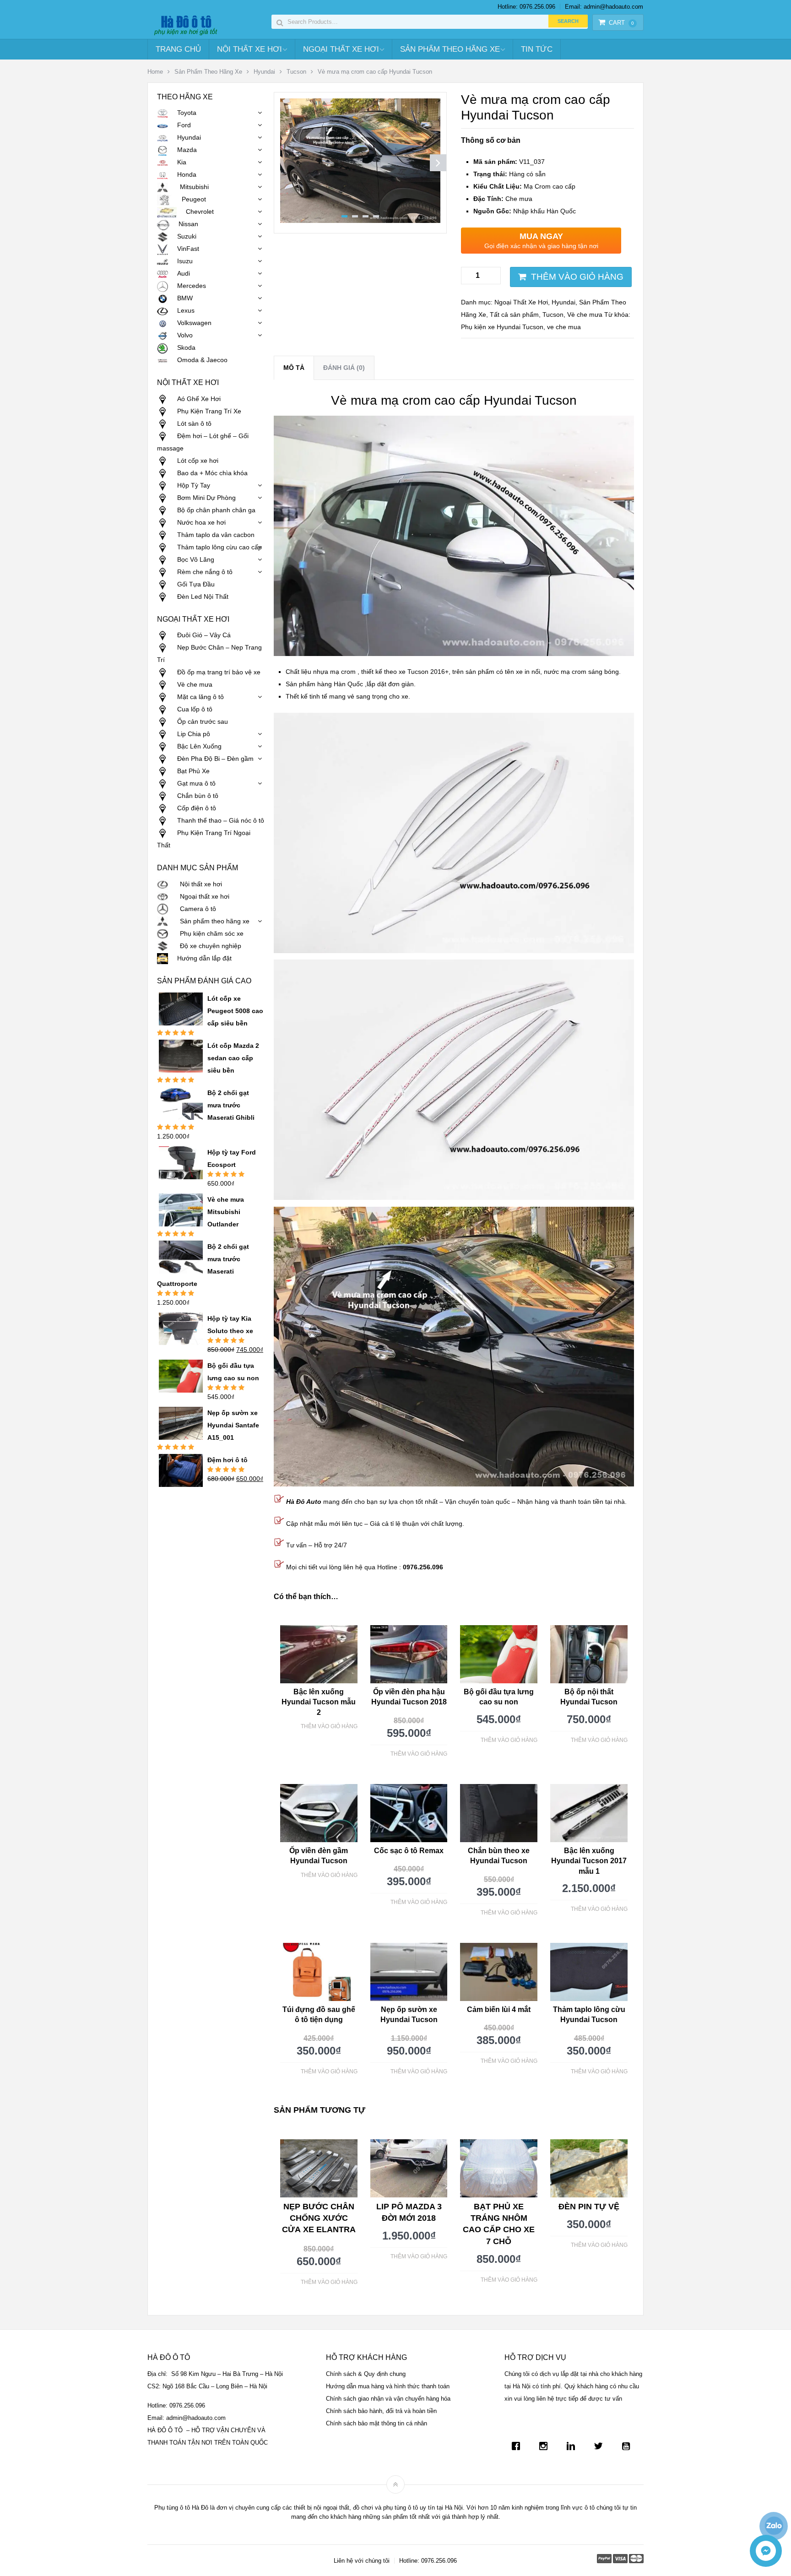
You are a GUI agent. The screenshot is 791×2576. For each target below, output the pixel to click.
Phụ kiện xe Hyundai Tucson (502, 327)
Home (155, 72)
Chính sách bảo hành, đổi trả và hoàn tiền (381, 2411)
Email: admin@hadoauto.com (604, 7)
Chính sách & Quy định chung (366, 2374)
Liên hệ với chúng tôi (362, 2561)
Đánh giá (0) (344, 368)
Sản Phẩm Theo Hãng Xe (450, 49)
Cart (621, 23)
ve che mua (564, 327)
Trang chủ (178, 49)
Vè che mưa (585, 315)
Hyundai (264, 72)
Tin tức (537, 49)
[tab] (294, 368)
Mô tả (294, 368)
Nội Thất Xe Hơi (249, 49)
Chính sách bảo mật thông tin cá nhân (377, 2423)
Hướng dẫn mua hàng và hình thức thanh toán (388, 2386)
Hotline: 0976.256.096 (526, 7)
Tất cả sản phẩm (514, 315)
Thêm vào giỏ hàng (577, 277)
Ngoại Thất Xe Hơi (341, 49)
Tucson (296, 72)
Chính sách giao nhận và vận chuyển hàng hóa (388, 2399)
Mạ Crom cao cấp (524, 186)
